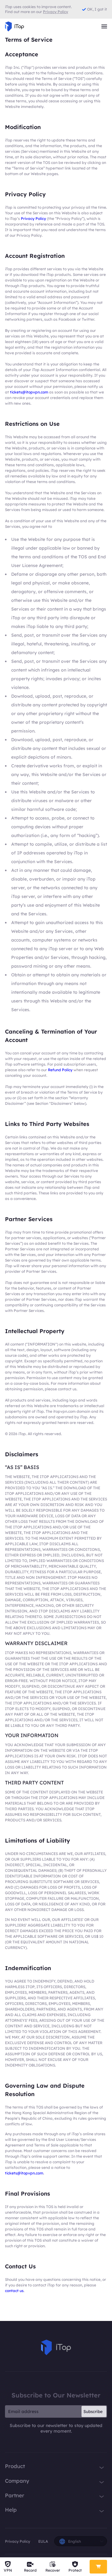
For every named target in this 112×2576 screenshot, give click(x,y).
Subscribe (93, 2411)
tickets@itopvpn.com (29, 392)
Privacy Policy (33, 219)
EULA (43, 2541)
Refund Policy (60, 1070)
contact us (14, 2291)
